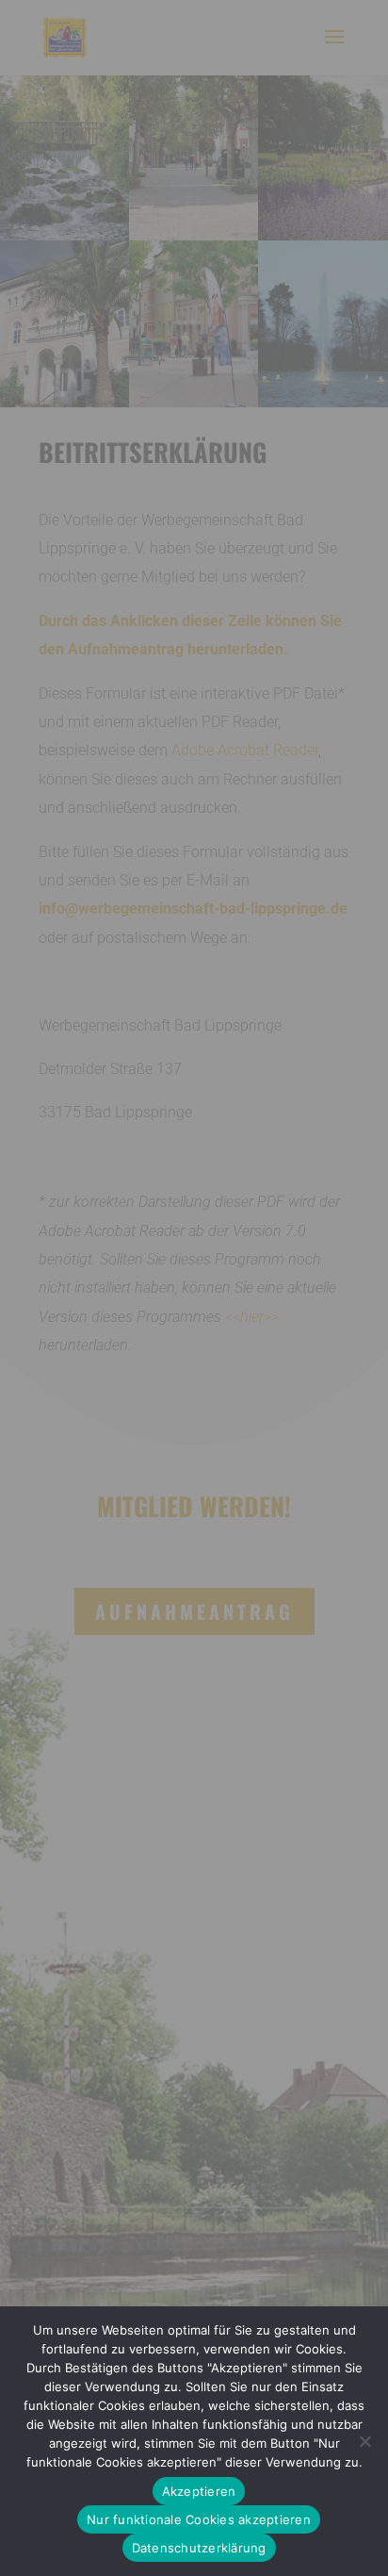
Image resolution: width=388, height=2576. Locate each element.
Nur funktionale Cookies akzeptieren (199, 2519)
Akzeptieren (199, 2491)
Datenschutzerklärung (199, 2548)
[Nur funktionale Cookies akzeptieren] (364, 2441)
